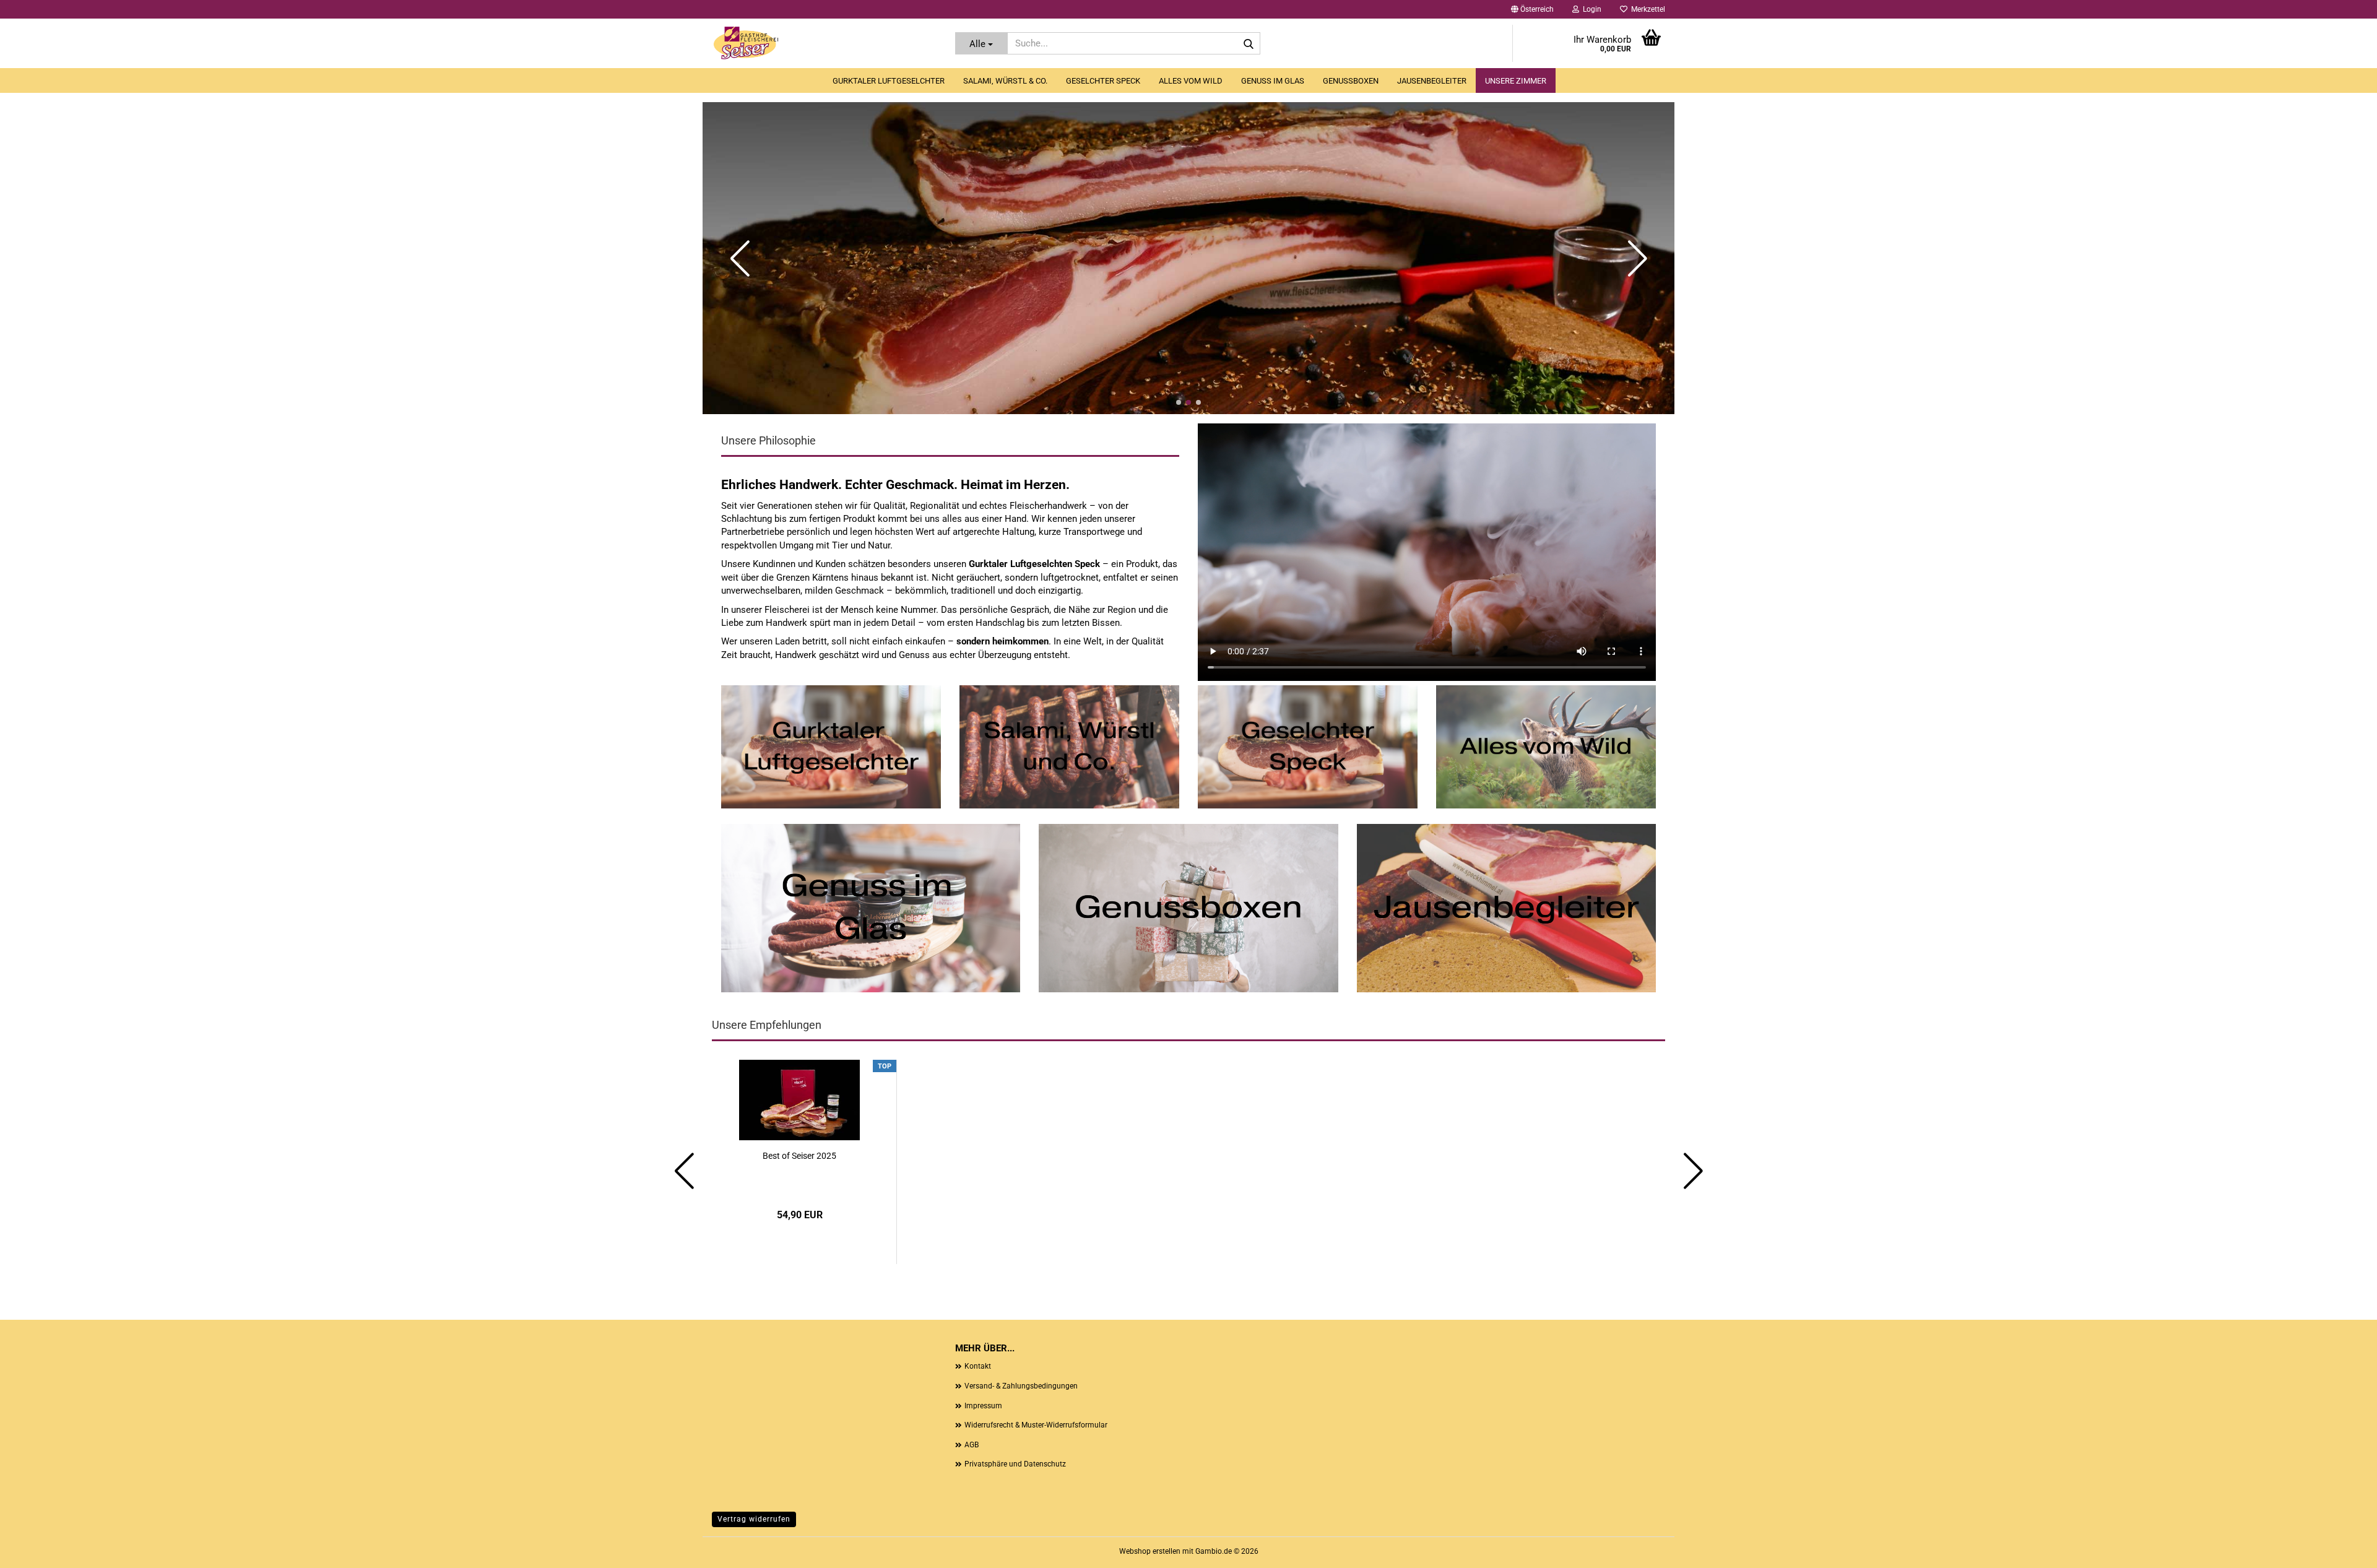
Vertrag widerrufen (754, 1519)
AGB (972, 1445)
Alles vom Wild (1191, 81)
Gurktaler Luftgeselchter (889, 81)
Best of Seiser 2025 (799, 1156)
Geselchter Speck (1103, 81)
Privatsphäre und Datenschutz (1015, 1464)
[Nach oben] (2343, 1549)
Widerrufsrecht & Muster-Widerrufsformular (1036, 1425)
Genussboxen (1351, 81)
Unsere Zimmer (1516, 81)
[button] (1532, 9)
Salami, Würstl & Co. (1005, 81)
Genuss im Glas (1273, 81)
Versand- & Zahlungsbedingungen (1021, 1386)
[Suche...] (1249, 44)
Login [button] (1590, 9)
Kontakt (978, 1366)
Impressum (983, 1406)
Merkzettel (1646, 9)
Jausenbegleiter (1432, 81)
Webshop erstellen (1150, 1551)
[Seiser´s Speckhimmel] (824, 43)
